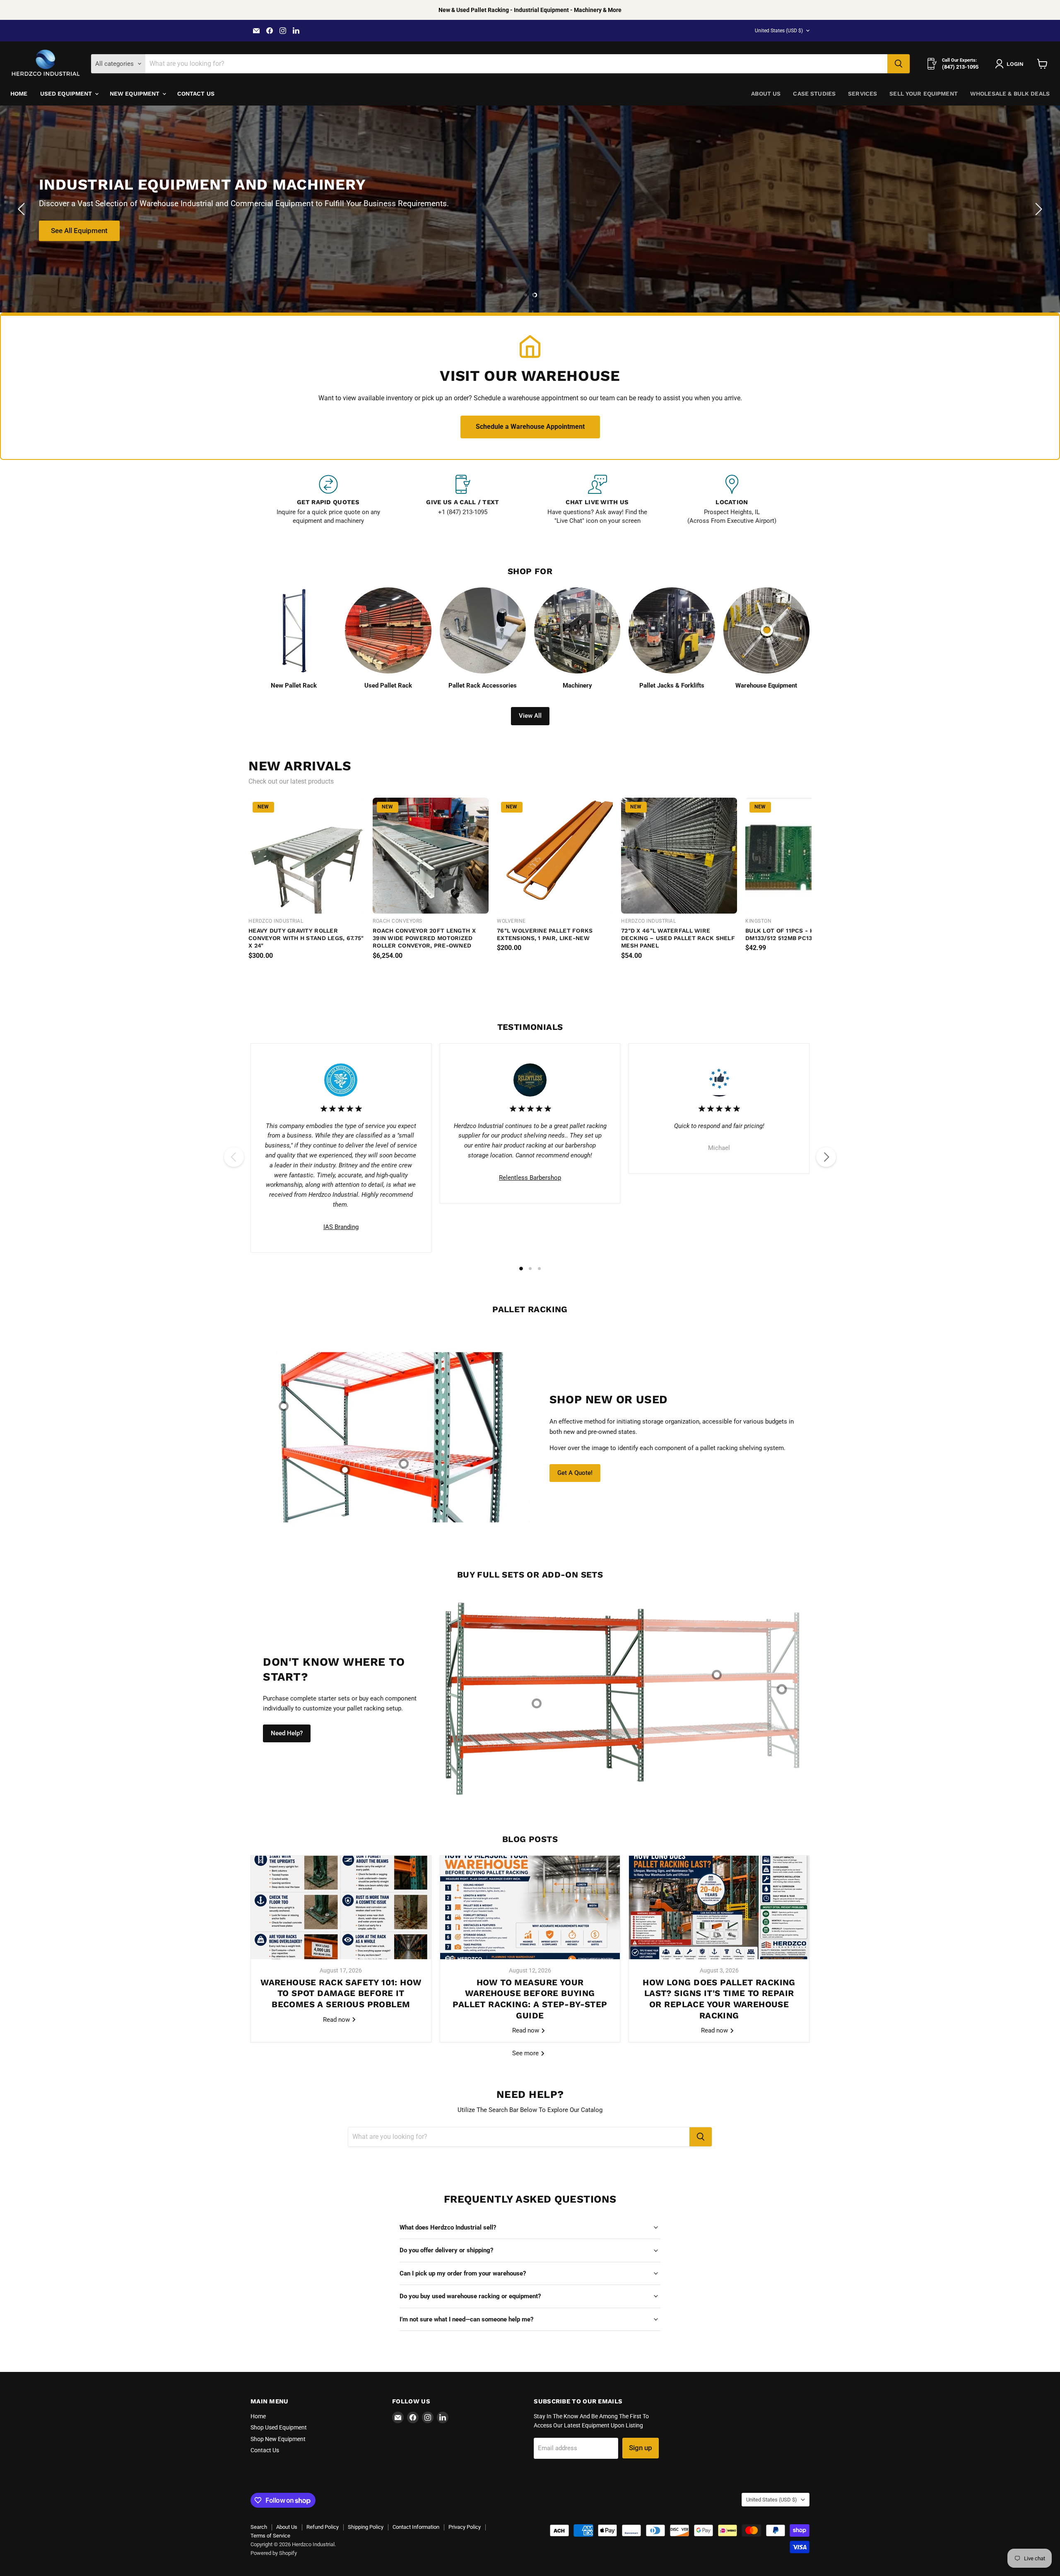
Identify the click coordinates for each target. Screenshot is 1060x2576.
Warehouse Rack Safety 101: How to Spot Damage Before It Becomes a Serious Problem (341, 1993)
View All (530, 716)
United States (779, 31)
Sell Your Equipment (924, 94)
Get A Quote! (575, 1473)
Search (259, 2527)
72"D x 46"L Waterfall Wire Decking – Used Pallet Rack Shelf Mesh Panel (678, 938)
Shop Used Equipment (279, 2427)
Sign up (641, 2448)
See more (526, 2053)
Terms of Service (270, 2536)
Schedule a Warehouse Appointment (530, 427)
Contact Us (196, 94)
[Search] (899, 64)
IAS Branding (341, 1227)
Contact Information (416, 2527)
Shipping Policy (366, 2527)
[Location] (732, 500)
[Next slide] (1037, 209)
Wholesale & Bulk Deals (1010, 94)
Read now (337, 2019)
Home (19, 94)
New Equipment (136, 94)
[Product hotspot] (284, 1406)
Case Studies (814, 94)
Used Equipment (67, 94)
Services (862, 94)
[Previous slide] (23, 209)
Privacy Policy (465, 2527)
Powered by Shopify (274, 2553)
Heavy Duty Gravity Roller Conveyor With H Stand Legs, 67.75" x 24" (306, 938)
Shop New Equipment (278, 2439)
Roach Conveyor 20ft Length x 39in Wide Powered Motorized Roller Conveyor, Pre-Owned (424, 938)
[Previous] (234, 1157)
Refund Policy (323, 2527)
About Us (766, 94)
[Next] (826, 1157)
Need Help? (287, 1733)
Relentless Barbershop (530, 1178)
